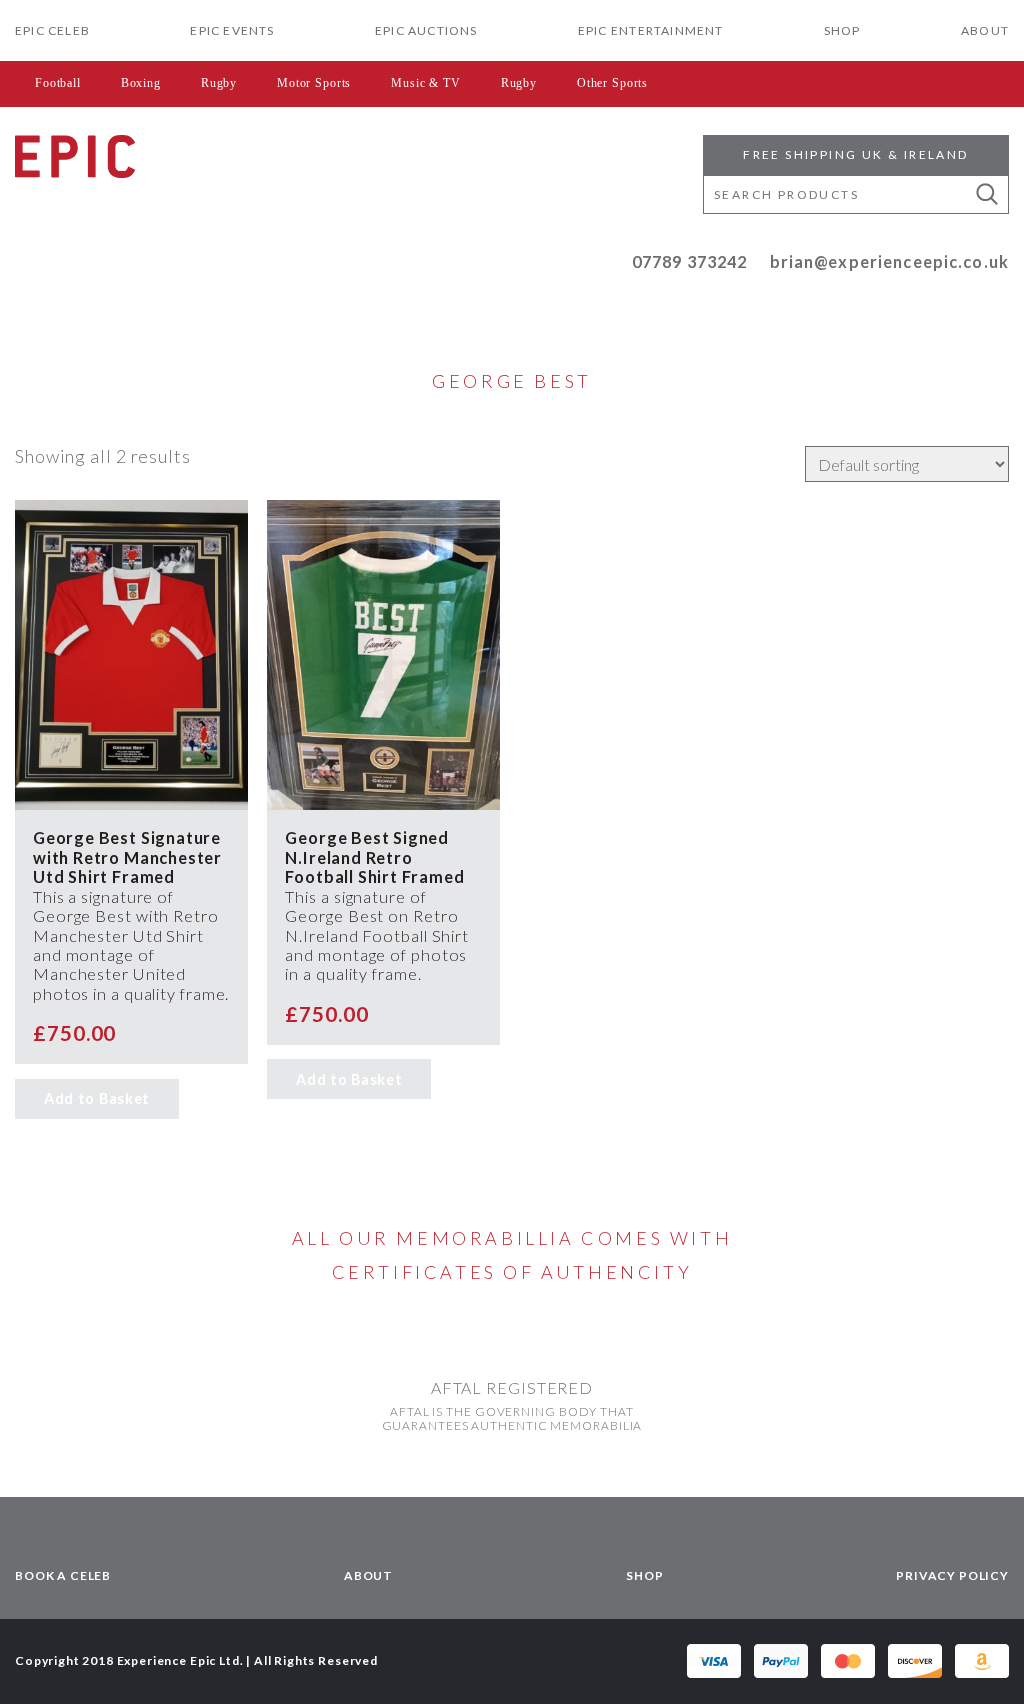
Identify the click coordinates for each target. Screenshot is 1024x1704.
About (985, 30)
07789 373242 (690, 261)
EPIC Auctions (426, 30)
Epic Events (232, 30)
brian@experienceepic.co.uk (889, 261)
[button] (987, 195)
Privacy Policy (952, 1575)
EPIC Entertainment (651, 30)
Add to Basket (97, 1098)
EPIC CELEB (52, 30)
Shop (842, 30)
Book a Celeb (63, 1575)
